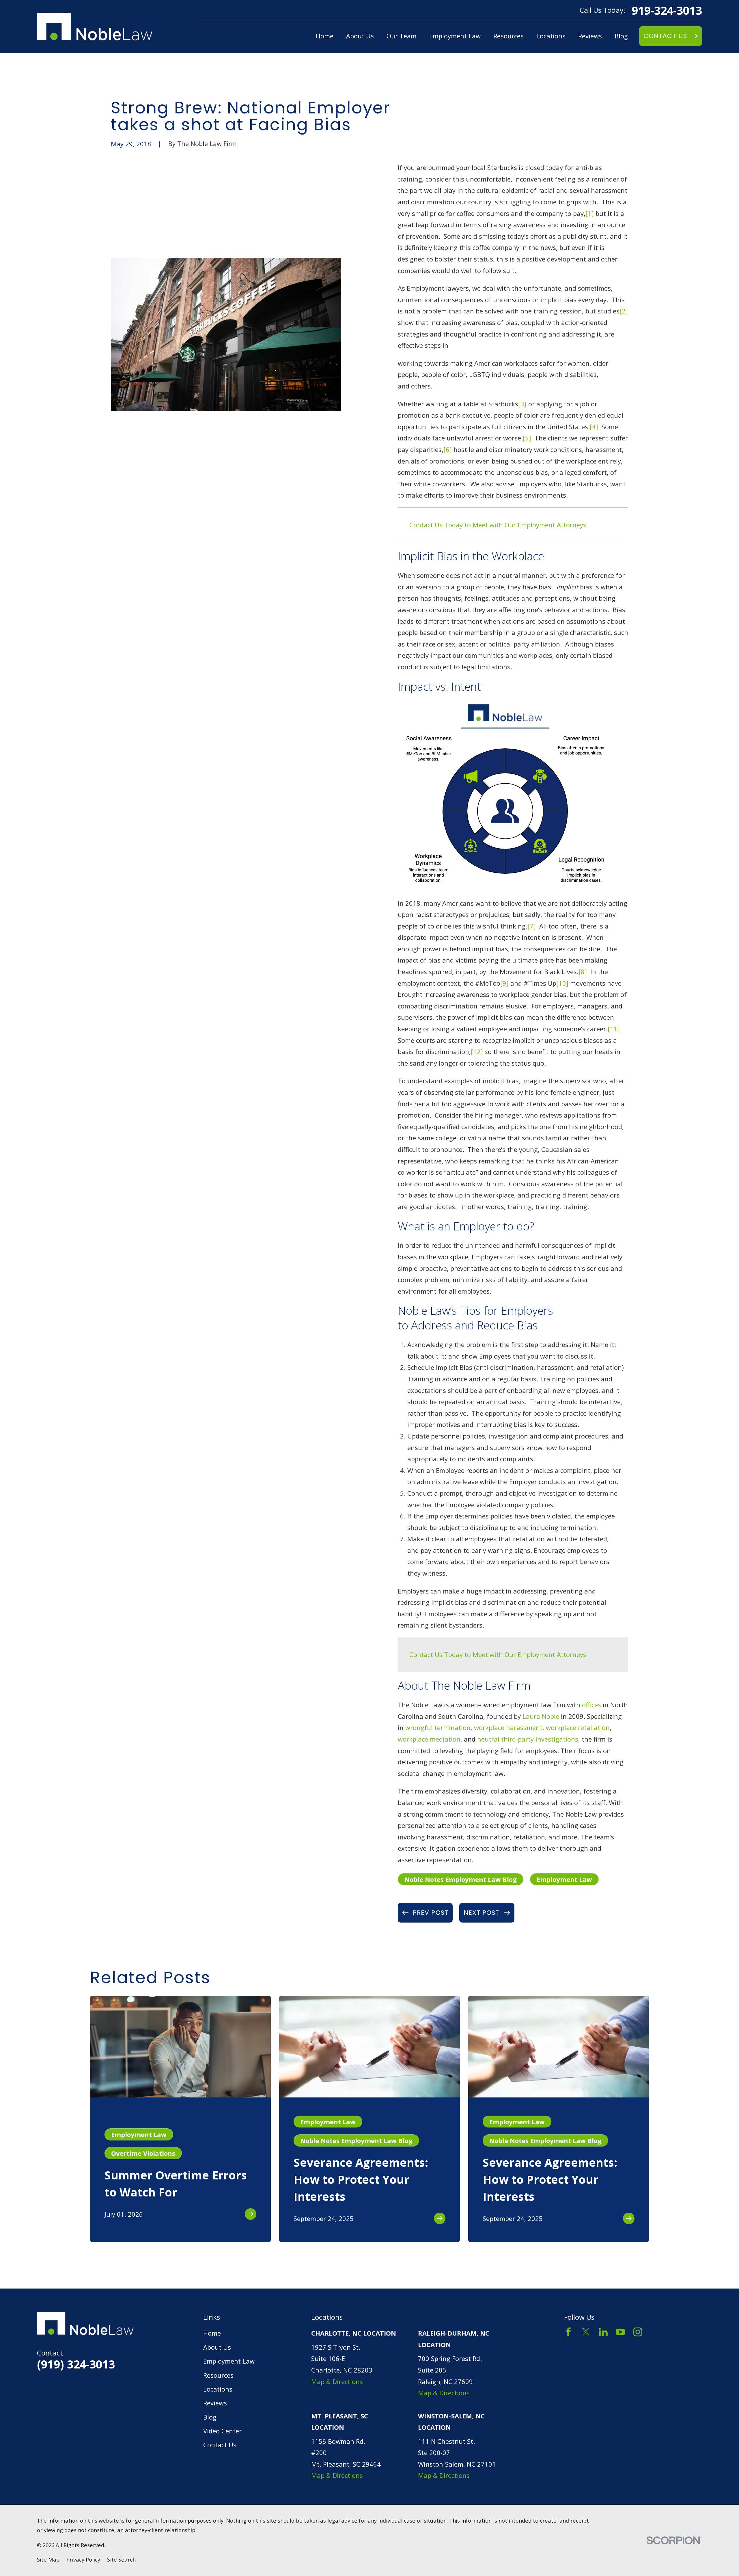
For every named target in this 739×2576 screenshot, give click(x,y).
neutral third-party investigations (528, 1739)
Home (212, 2333)
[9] (504, 983)
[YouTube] (621, 2332)
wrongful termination (438, 1727)
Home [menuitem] (325, 36)
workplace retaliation (578, 1727)
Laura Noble (541, 1716)
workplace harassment (508, 1727)
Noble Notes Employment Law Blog (461, 1879)
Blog (210, 2417)
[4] (594, 427)
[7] (532, 926)
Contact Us (220, 2445)
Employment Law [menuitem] (455, 36)
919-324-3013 (667, 10)
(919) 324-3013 (76, 2364)
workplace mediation (429, 1739)
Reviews (215, 2403)
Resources (218, 2375)
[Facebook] (569, 2332)
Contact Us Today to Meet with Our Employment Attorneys (498, 525)
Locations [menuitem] (551, 36)
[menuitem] (48, 2560)
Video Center (222, 2431)
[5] (527, 438)
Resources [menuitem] (508, 36)
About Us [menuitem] (360, 36)
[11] (614, 1029)
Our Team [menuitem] (402, 36)
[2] (624, 311)
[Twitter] (586, 2332)
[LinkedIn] (603, 2332)
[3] (522, 404)
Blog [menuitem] (621, 36)
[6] (448, 449)
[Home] (95, 27)
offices (591, 1705)
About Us (217, 2347)
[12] (477, 1051)
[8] (583, 972)
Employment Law (564, 1879)
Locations (218, 2389)
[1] (590, 213)
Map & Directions (337, 2381)
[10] (562, 983)
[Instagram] (638, 2332)
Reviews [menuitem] (590, 36)
